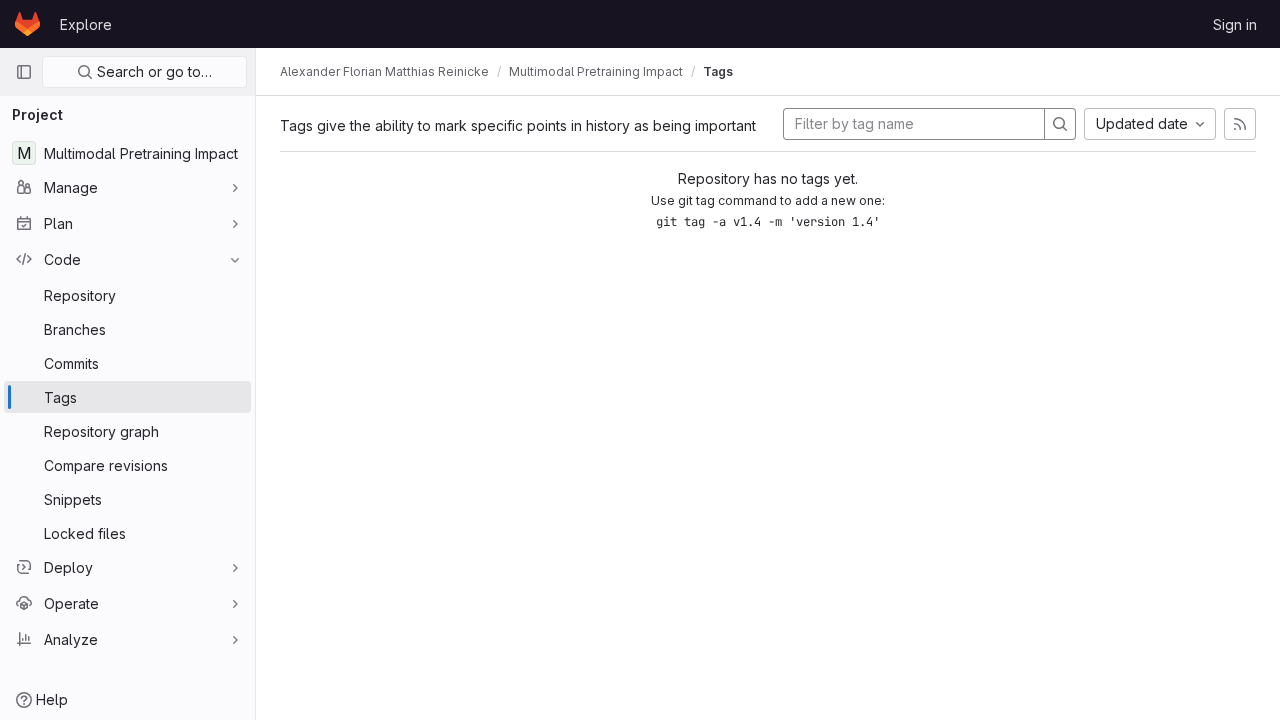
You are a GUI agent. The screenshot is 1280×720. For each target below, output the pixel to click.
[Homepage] (27, 24)
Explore (86, 24)
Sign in (1235, 24)
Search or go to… (152, 71)
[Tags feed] (1240, 124)
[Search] (1060, 124)
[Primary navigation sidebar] (24, 72)
